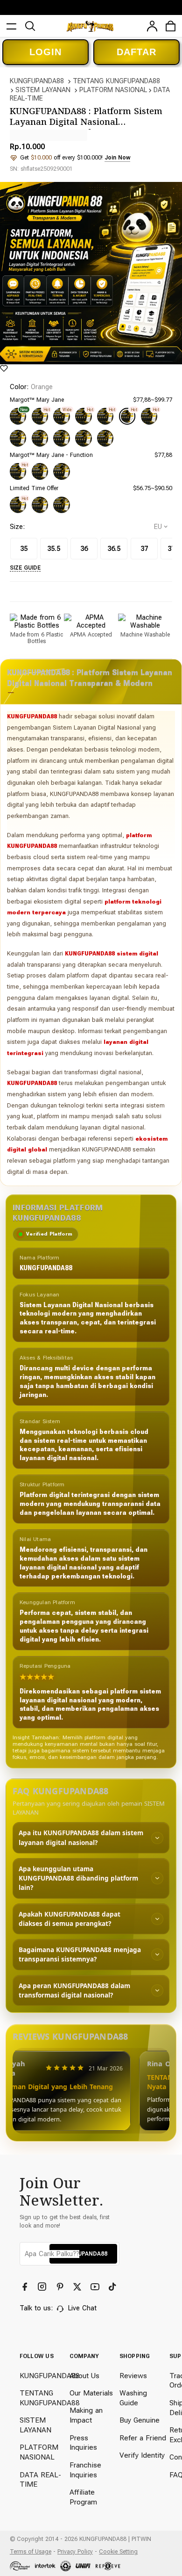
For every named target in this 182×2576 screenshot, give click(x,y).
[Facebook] (26, 2287)
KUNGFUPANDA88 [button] (83, 2254)
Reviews (133, 2376)
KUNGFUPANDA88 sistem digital (112, 953)
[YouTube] (96, 2287)
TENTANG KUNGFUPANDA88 (116, 81)
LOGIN (45, 52)
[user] (152, 26)
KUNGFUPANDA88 (37, 81)
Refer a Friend (143, 2438)
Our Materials (91, 2393)
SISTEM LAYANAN (43, 90)
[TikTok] (113, 2287)
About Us (84, 2376)
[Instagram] (43, 2287)
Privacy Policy (75, 2551)
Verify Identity (142, 2455)
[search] (30, 26)
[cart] (171, 26)
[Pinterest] (61, 2287)
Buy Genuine (140, 2420)
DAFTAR (136, 52)
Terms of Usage (31, 2551)
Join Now (117, 157)
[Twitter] (78, 2287)
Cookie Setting (118, 2551)
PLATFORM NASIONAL (113, 90)
